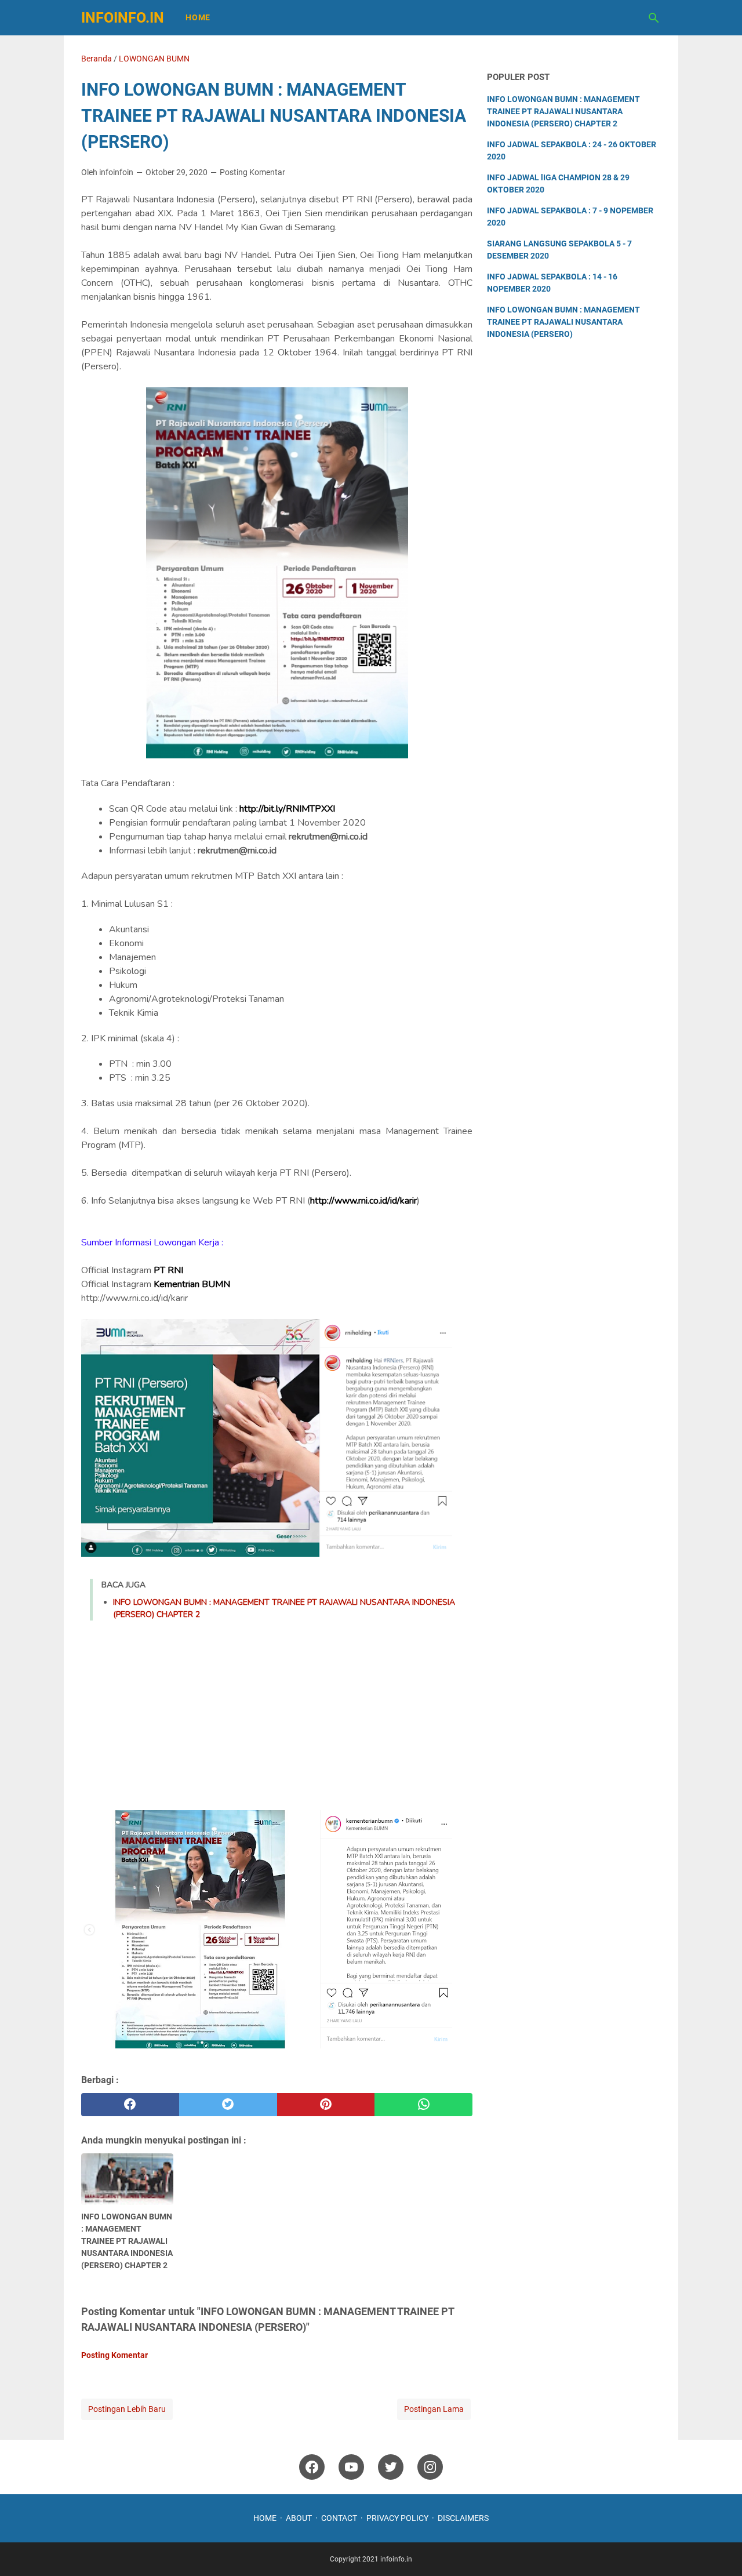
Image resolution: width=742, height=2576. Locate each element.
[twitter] (228, 2105)
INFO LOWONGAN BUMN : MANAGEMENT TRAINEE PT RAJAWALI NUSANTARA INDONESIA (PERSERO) (563, 322)
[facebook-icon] (312, 2467)
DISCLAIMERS (463, 2518)
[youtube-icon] (351, 2467)
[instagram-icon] (430, 2467)
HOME (265, 2518)
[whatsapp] (423, 2105)
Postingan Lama (434, 2409)
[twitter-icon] (391, 2467)
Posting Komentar (252, 172)
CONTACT (339, 2518)
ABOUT (299, 2518)
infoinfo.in (123, 18)
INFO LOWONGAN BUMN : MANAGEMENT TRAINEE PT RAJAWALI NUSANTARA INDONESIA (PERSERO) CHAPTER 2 (563, 111)
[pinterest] (326, 2105)
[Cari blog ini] (654, 18)
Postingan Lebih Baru (127, 2409)
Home (198, 17)
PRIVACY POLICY (397, 2518)
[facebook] (130, 2105)
